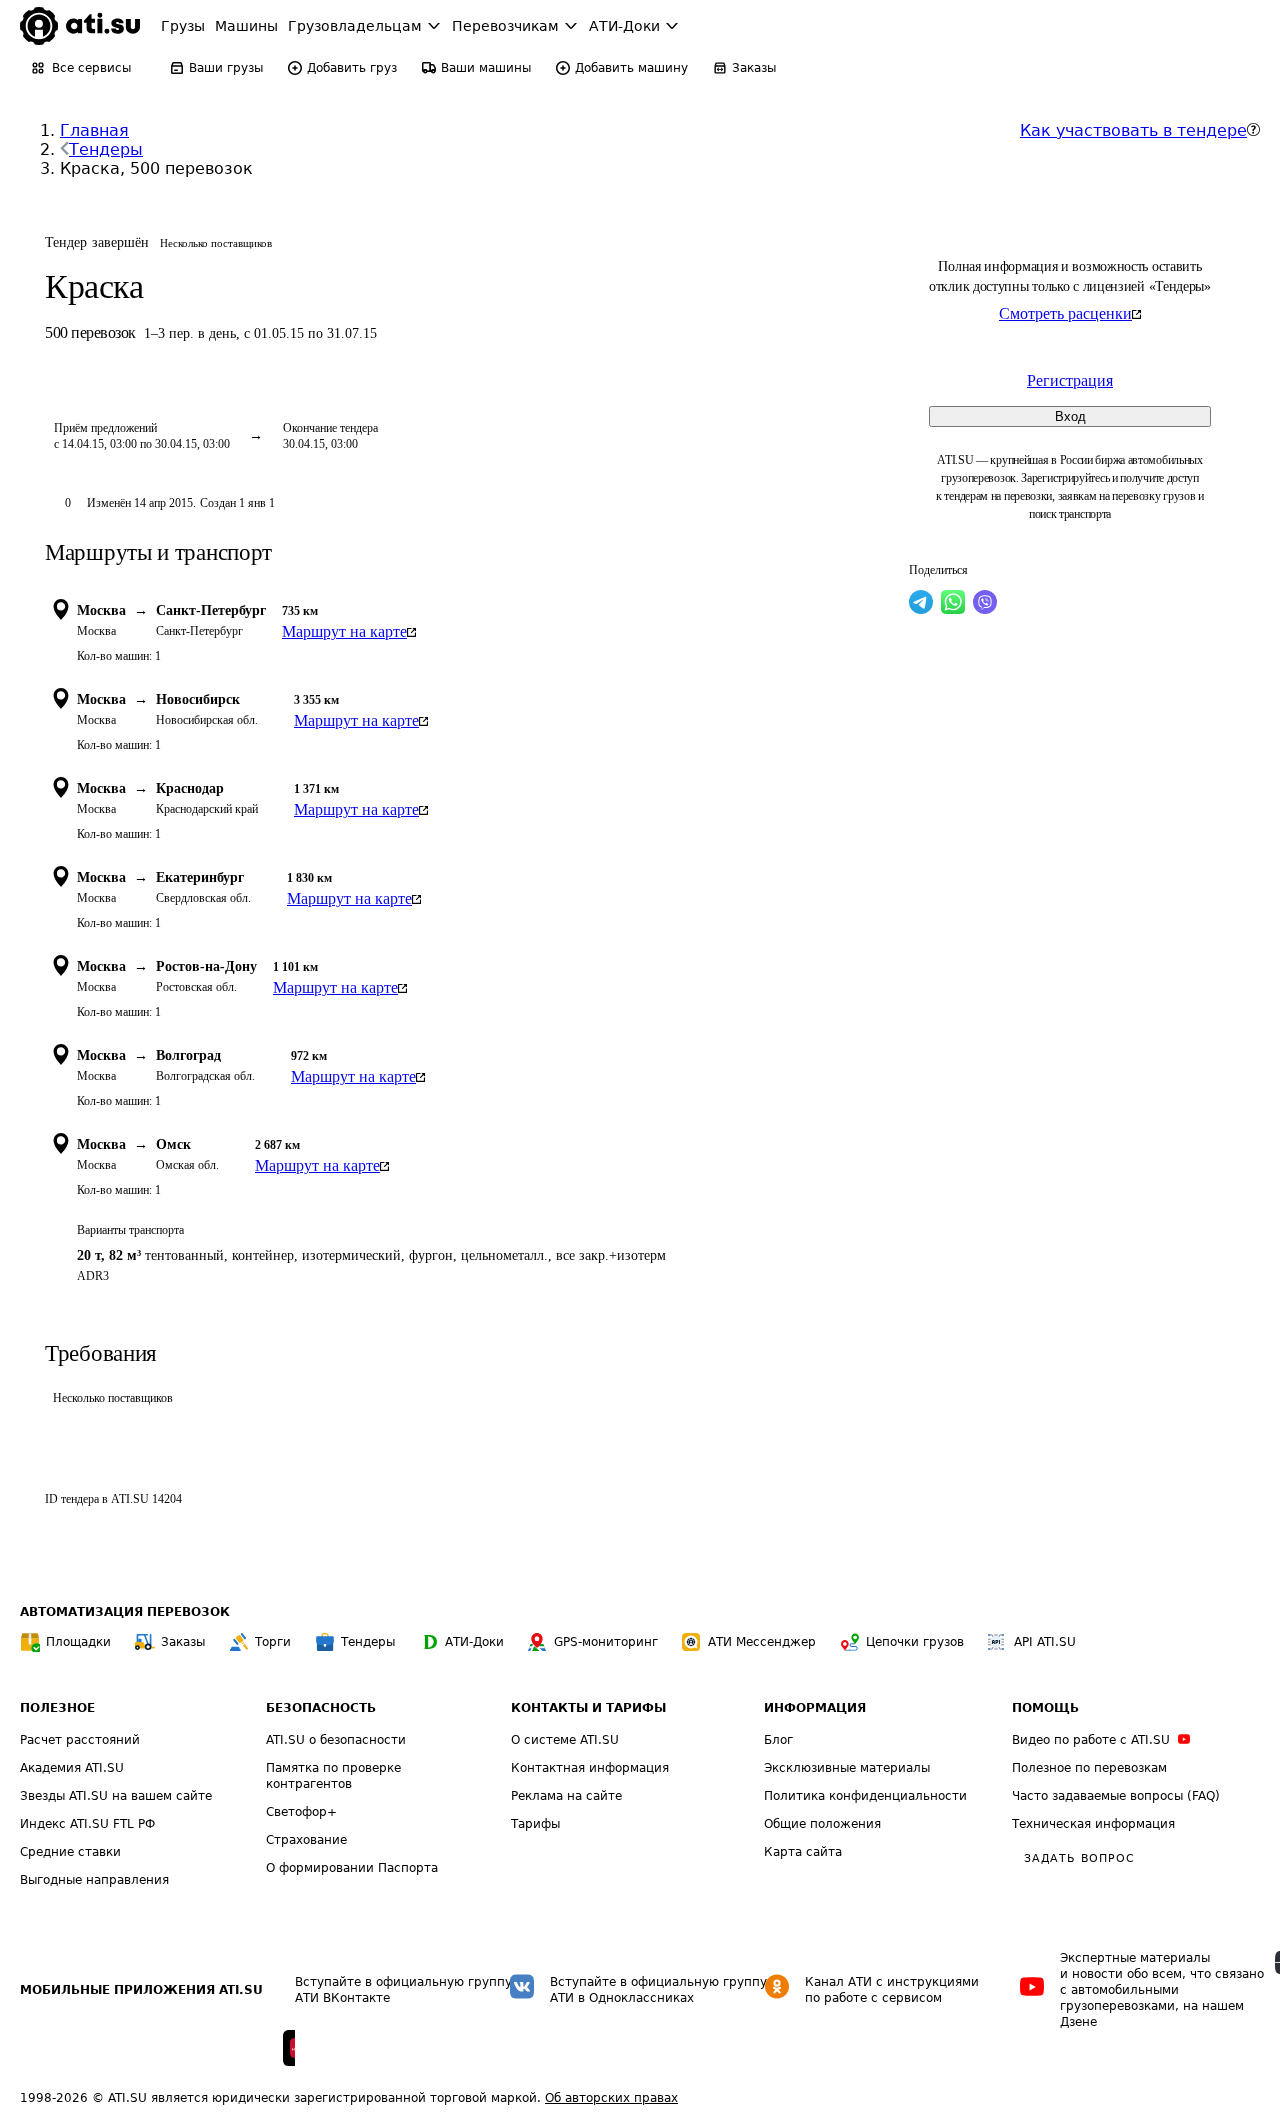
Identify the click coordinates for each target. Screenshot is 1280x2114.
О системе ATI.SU (565, 1740)
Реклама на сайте (566, 1796)
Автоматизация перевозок (125, 1612)
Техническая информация (1093, 1824)
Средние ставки (70, 1852)
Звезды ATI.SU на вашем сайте (116, 1796)
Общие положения (822, 1824)
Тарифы (535, 1824)
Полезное (57, 1708)
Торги (273, 1642)
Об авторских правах (611, 2098)
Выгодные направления (94, 1880)
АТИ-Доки (474, 1642)
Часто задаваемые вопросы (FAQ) (1116, 1796)
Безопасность (321, 1708)
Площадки (78, 1642)
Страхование (306, 1840)
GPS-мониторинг (606, 1642)
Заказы (183, 1642)
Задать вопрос (1079, 1858)
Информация (815, 1708)
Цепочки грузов (915, 1642)
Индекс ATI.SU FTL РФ (87, 1824)
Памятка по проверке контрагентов (333, 1776)
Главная (94, 130)
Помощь (1045, 1708)
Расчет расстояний (80, 1740)
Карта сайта (803, 1852)
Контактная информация (590, 1768)
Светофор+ (301, 1812)
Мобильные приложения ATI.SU (141, 1990)
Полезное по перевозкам (1089, 1768)
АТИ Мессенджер (762, 1642)
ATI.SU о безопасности (336, 1740)
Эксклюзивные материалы (847, 1768)
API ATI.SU (1045, 1642)
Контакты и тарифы (588, 1708)
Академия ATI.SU (72, 1768)
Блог (778, 1740)
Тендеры (106, 149)
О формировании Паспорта (352, 1868)
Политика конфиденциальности (865, 1796)
